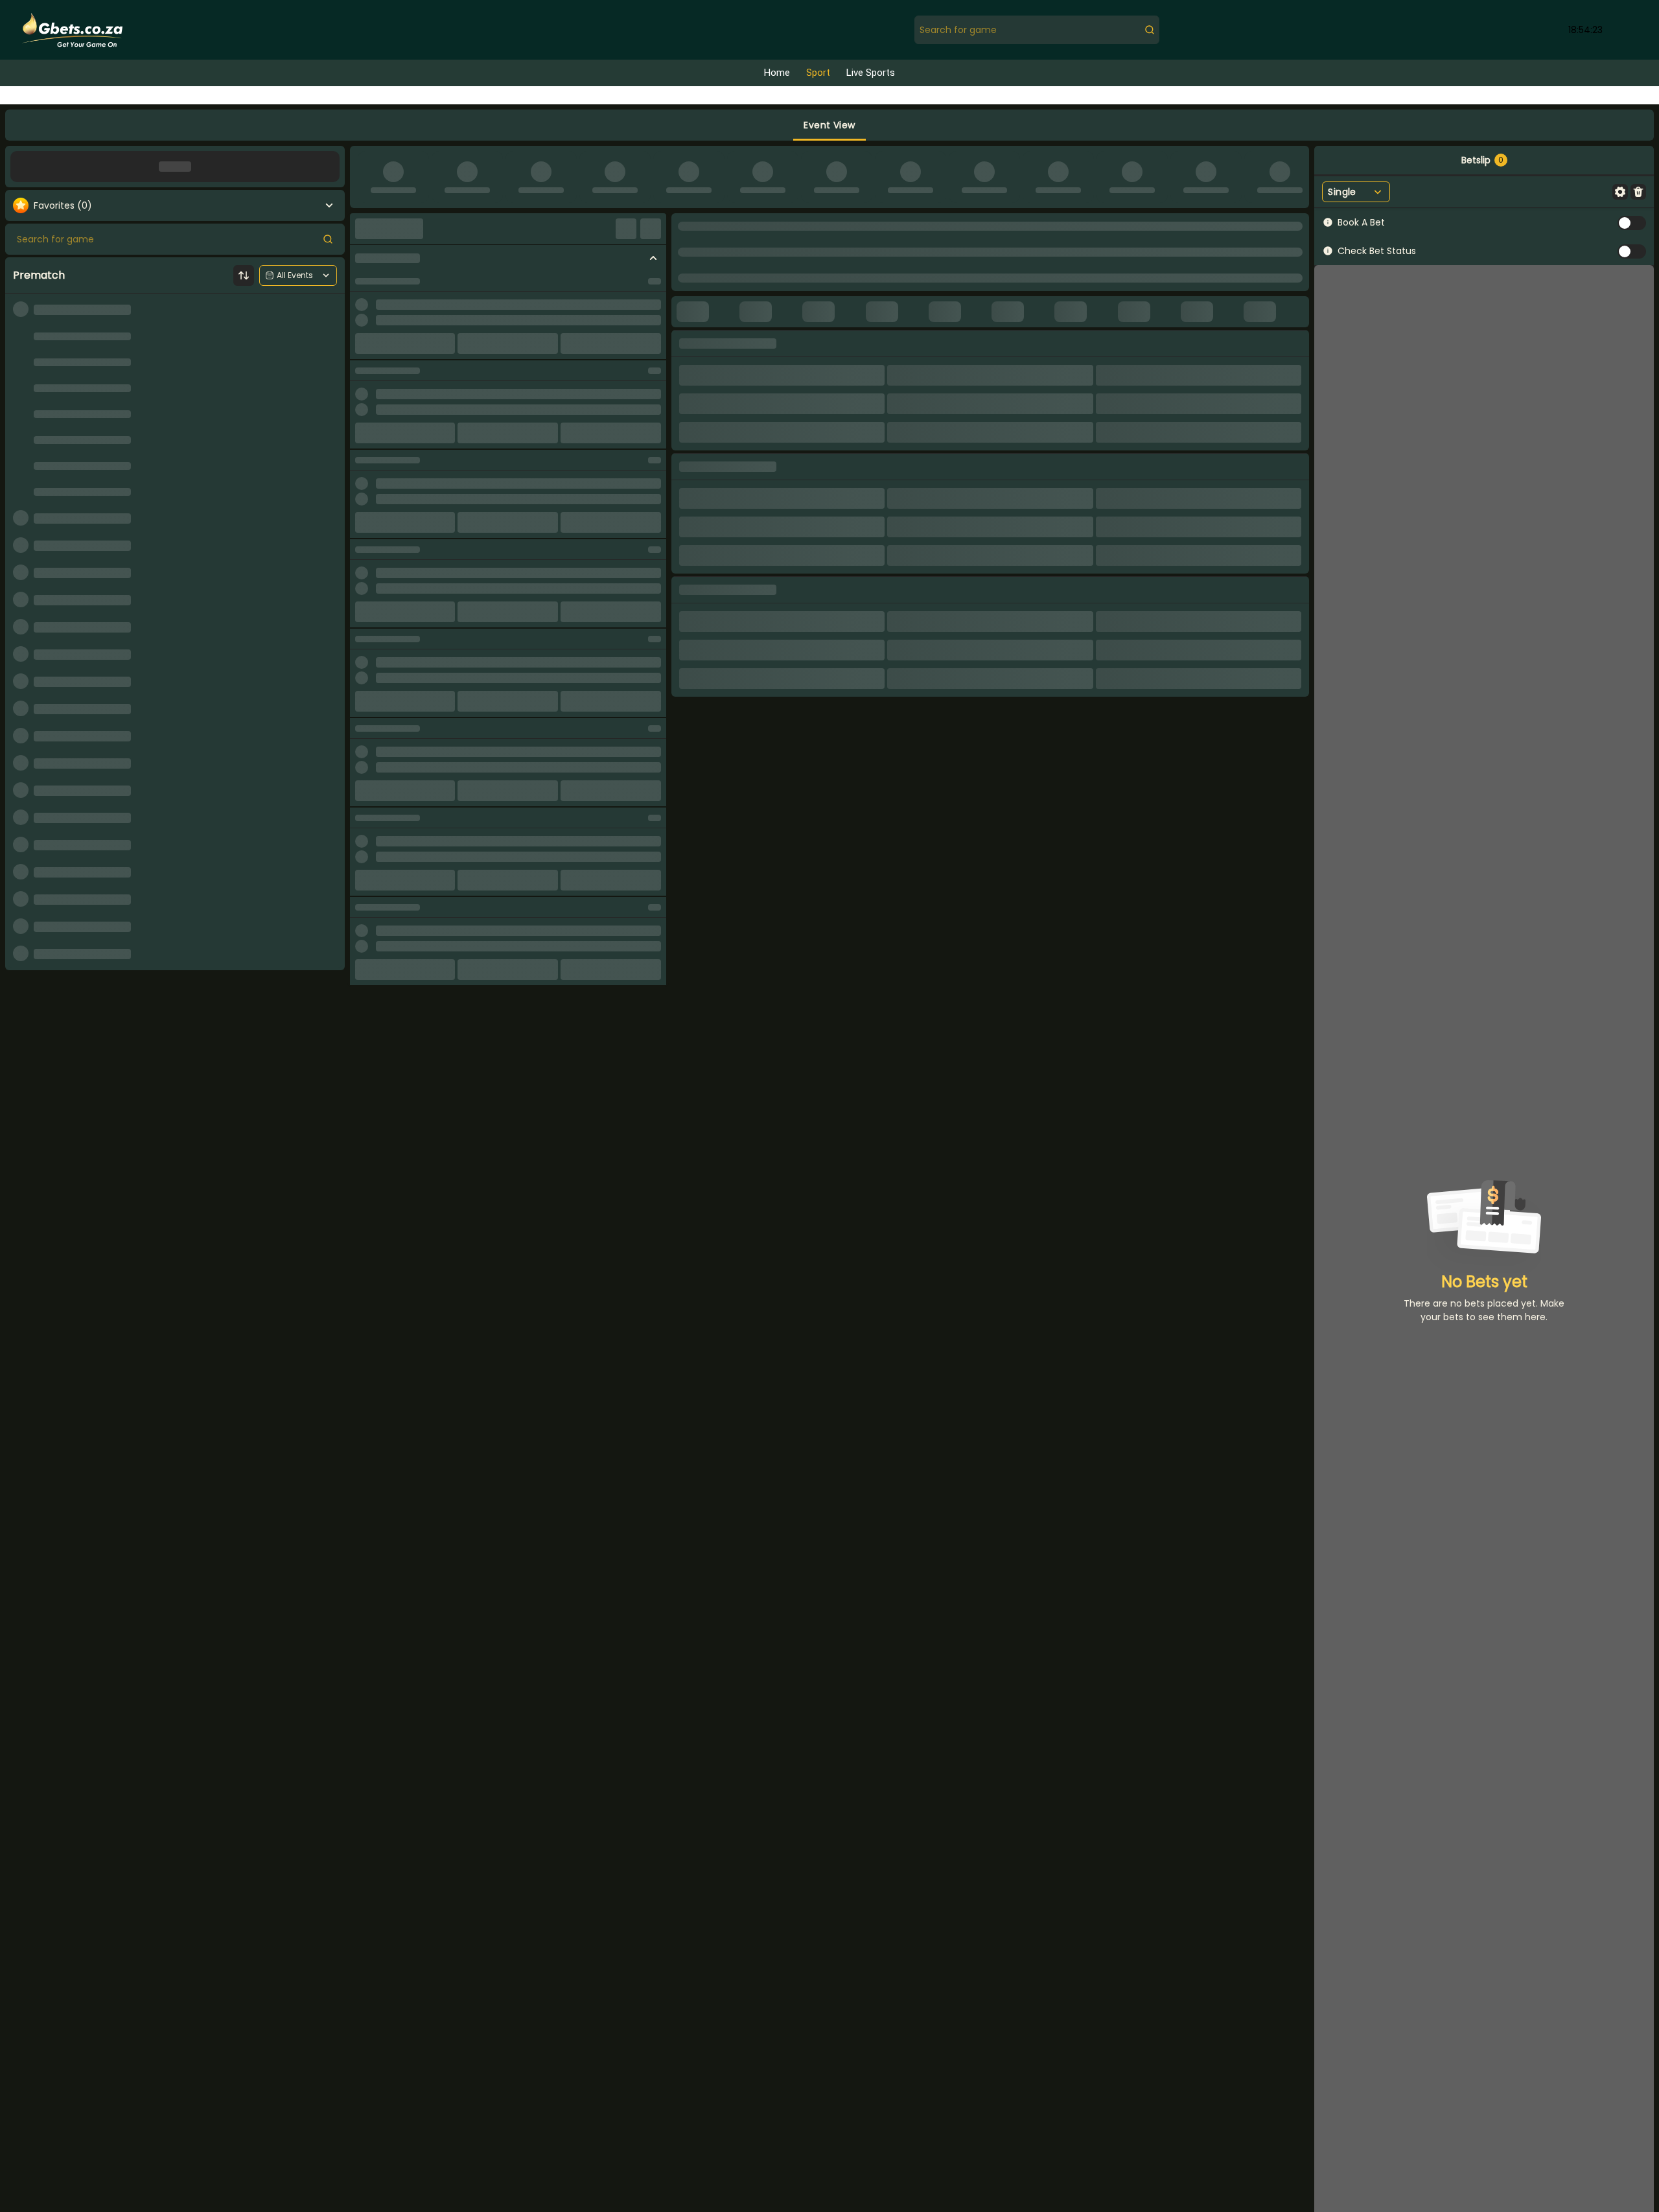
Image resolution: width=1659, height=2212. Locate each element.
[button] (829, 125)
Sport (818, 73)
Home (777, 73)
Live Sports (871, 73)
